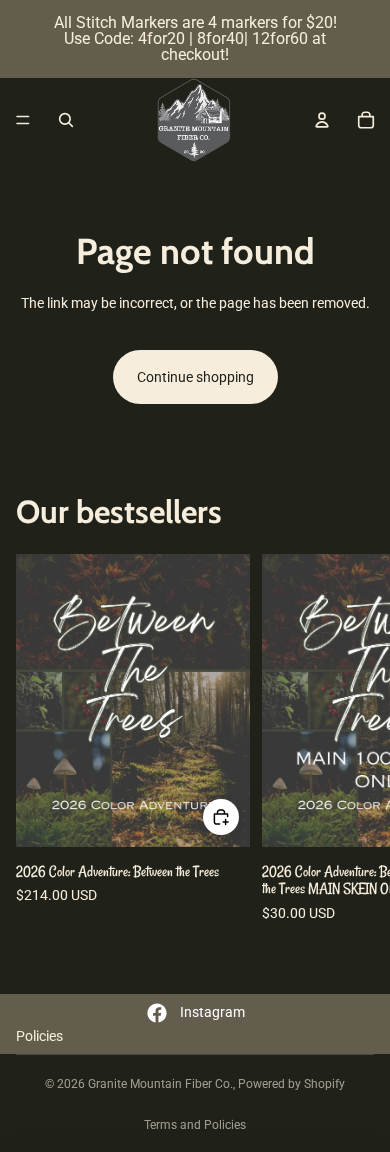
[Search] (66, 120)
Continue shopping (195, 377)
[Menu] (23, 120)
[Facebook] (157, 1013)
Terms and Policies (195, 1125)
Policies (39, 1036)
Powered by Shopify (291, 1084)
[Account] (322, 120)
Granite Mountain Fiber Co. (160, 1084)
